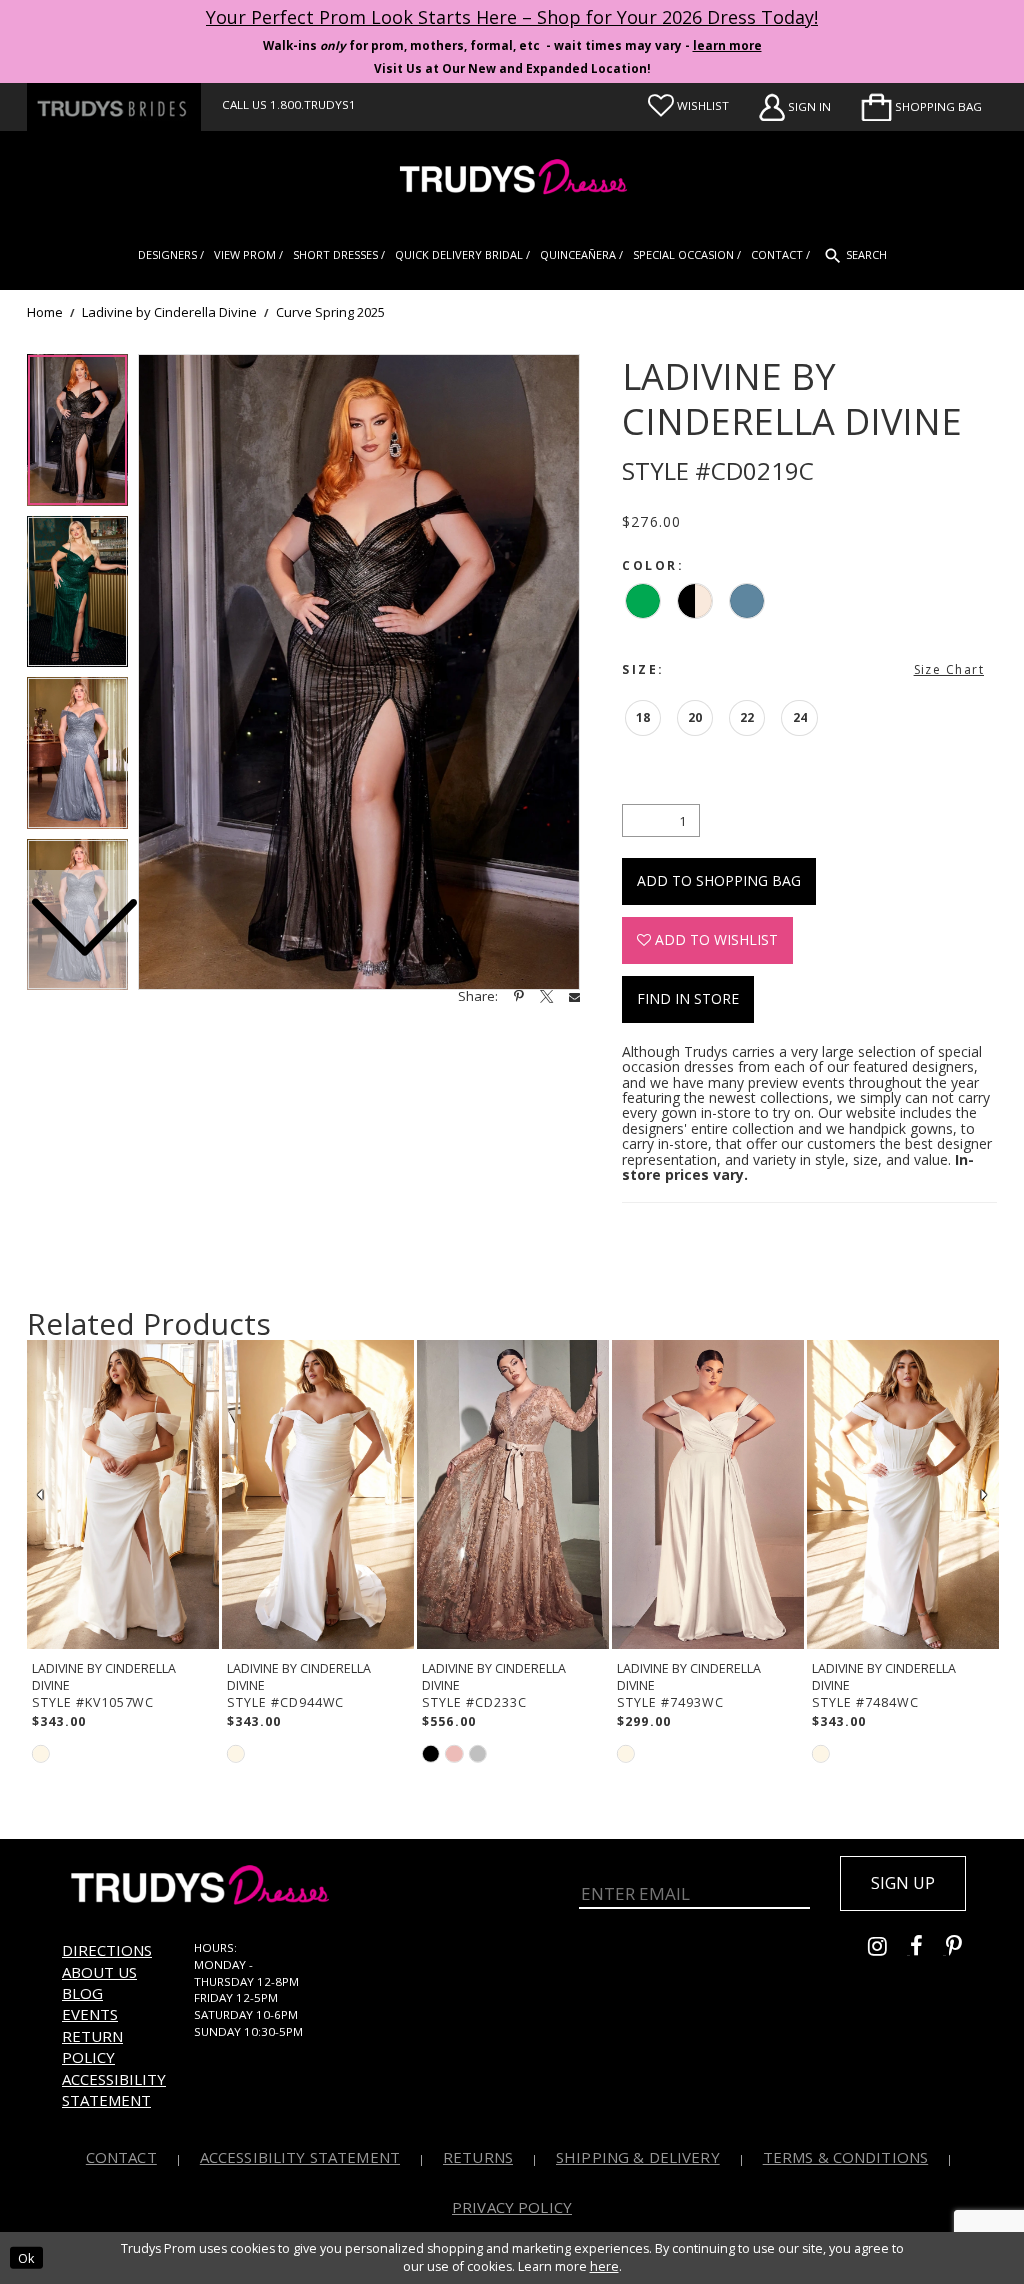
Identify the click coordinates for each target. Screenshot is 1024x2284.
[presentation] (123, 1494)
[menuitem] (921, 107)
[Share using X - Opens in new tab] (546, 996)
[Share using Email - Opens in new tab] (574, 996)
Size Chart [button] (949, 669)
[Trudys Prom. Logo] (512, 179)
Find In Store (688, 998)
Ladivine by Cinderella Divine (169, 312)
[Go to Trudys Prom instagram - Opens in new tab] (889, 1949)
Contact (121, 2157)
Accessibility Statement (114, 2089)
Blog (82, 1993)
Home (45, 312)
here (604, 2266)
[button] (921, 107)
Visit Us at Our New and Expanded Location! (512, 68)
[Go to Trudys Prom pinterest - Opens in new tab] (964, 1949)
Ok (26, 2257)
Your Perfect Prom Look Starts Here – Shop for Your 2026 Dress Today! (512, 17)
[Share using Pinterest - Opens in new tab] (519, 996)
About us (99, 1972)
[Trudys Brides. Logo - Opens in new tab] (114, 107)
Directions (107, 1950)
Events (90, 2014)
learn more (727, 45)
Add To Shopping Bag (719, 880)
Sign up (903, 1883)
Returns (478, 2157)
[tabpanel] (359, 672)
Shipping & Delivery (638, 2157)
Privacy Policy (512, 2207)
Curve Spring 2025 (330, 312)
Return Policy (92, 2046)
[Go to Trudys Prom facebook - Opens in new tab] (928, 1949)
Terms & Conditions (846, 2157)
